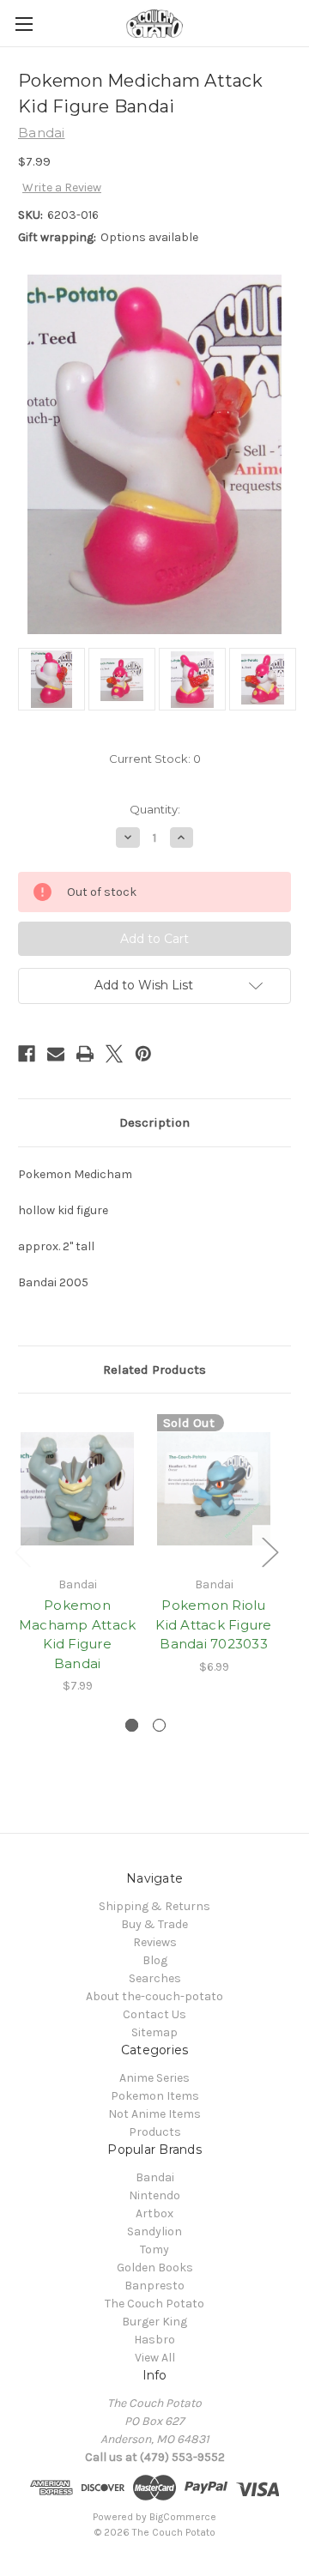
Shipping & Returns (154, 1906)
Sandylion (154, 2231)
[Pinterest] (143, 1054)
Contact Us (154, 2014)
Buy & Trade (154, 1924)
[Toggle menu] (24, 24)
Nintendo (154, 2195)
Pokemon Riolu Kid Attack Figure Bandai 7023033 (213, 1624)
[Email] (56, 1054)
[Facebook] (27, 1054)
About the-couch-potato (154, 1996)
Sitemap (154, 2032)
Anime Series (154, 2078)
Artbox (154, 2213)
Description (154, 1122)
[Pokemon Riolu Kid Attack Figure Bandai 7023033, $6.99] (214, 1489)
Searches (155, 1978)
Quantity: (155, 809)
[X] (114, 1054)
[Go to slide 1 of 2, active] (132, 1725)
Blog (155, 1960)
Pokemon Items (155, 2096)
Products (155, 2132)
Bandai (155, 2177)
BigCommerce (183, 2517)
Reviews (155, 1942)
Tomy (154, 2249)
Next (270, 1552)
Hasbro (154, 2340)
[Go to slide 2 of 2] (159, 1725)
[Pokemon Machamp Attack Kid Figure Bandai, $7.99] (77, 1489)
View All (155, 2358)
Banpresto (154, 2286)
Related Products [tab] (154, 1370)
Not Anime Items (154, 2114)
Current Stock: (155, 759)
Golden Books (155, 2268)
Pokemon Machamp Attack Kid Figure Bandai (78, 1634)
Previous (22, 1552)
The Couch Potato (154, 2304)
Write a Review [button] (62, 187)
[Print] (85, 1054)
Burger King (154, 2322)
